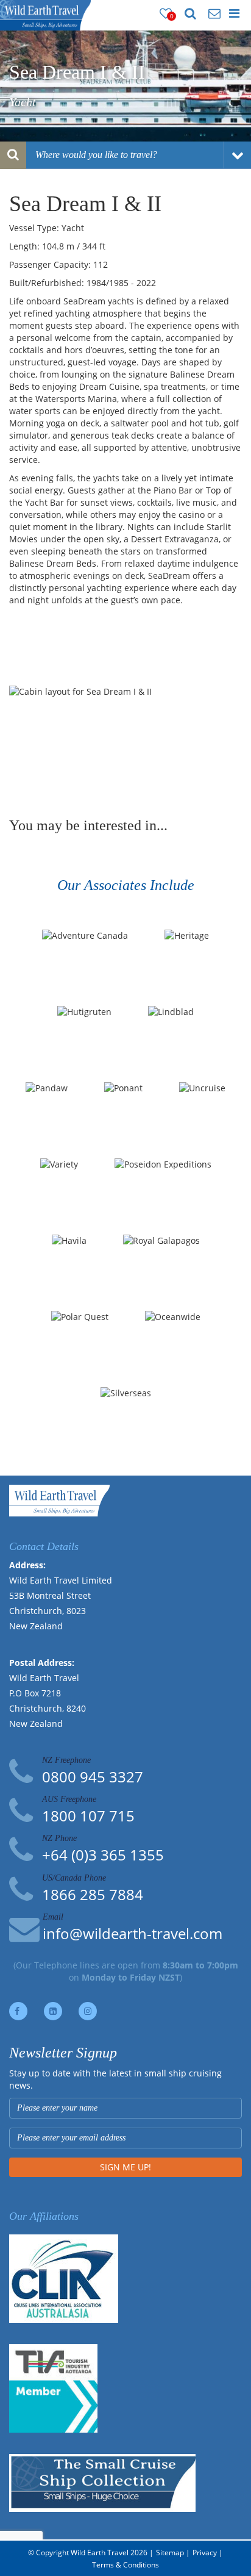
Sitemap (170, 2553)
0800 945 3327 (93, 1777)
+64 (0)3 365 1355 (103, 1855)
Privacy (205, 2553)
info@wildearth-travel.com (133, 1933)
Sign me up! (125, 2167)
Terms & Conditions (125, 2565)
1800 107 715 (88, 1816)
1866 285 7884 (93, 1894)
